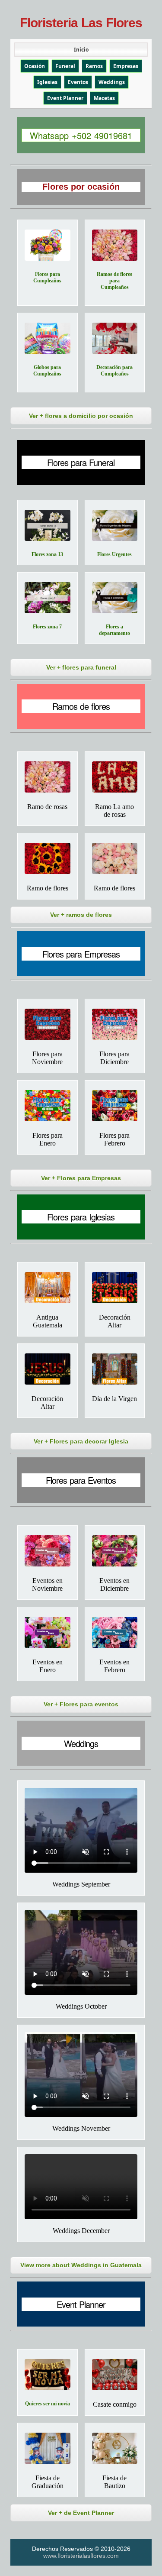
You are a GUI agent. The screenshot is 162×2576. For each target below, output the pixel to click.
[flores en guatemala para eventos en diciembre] (115, 1551)
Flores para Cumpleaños (47, 277)
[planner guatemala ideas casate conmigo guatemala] (115, 2375)
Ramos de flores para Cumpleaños (114, 281)
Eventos (78, 82)
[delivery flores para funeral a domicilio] (115, 598)
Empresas (126, 66)
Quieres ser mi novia (48, 2404)
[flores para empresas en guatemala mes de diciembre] (115, 1024)
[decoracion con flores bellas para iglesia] (115, 1288)
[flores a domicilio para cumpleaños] (48, 245)
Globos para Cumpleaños (47, 371)
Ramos (94, 66)
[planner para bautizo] (115, 2448)
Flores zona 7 (47, 627)
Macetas (104, 98)
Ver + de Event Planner (81, 2513)
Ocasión (35, 66)
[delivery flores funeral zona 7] (48, 598)
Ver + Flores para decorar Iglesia (81, 1441)
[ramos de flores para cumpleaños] (115, 245)
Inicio (81, 50)
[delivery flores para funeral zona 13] (48, 525)
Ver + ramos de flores (81, 915)
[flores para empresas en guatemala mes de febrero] (115, 1106)
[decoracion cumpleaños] (115, 338)
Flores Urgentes (114, 554)
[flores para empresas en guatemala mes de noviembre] (48, 1024)
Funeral (65, 66)
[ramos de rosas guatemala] (115, 777)
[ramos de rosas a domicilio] (48, 777)
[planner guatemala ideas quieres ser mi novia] (48, 2375)
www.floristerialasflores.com (81, 2556)
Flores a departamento (114, 630)
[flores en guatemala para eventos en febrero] (115, 1632)
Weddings (112, 82)
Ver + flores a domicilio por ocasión (81, 416)
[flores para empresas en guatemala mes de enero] (48, 1106)
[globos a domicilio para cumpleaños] (48, 338)
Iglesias (47, 82)
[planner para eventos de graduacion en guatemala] (48, 2448)
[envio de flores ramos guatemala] (48, 858)
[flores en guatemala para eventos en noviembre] (48, 1551)
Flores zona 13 (47, 554)
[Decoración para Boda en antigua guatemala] (48, 1288)
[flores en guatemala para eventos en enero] (48, 1632)
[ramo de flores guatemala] (115, 858)
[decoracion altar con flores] (48, 1369)
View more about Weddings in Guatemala (81, 2265)
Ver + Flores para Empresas (81, 1178)
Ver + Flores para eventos (81, 1704)
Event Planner (65, 98)
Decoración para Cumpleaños (114, 371)
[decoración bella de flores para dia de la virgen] (115, 1369)
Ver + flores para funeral (81, 667)
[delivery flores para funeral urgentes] (115, 525)
